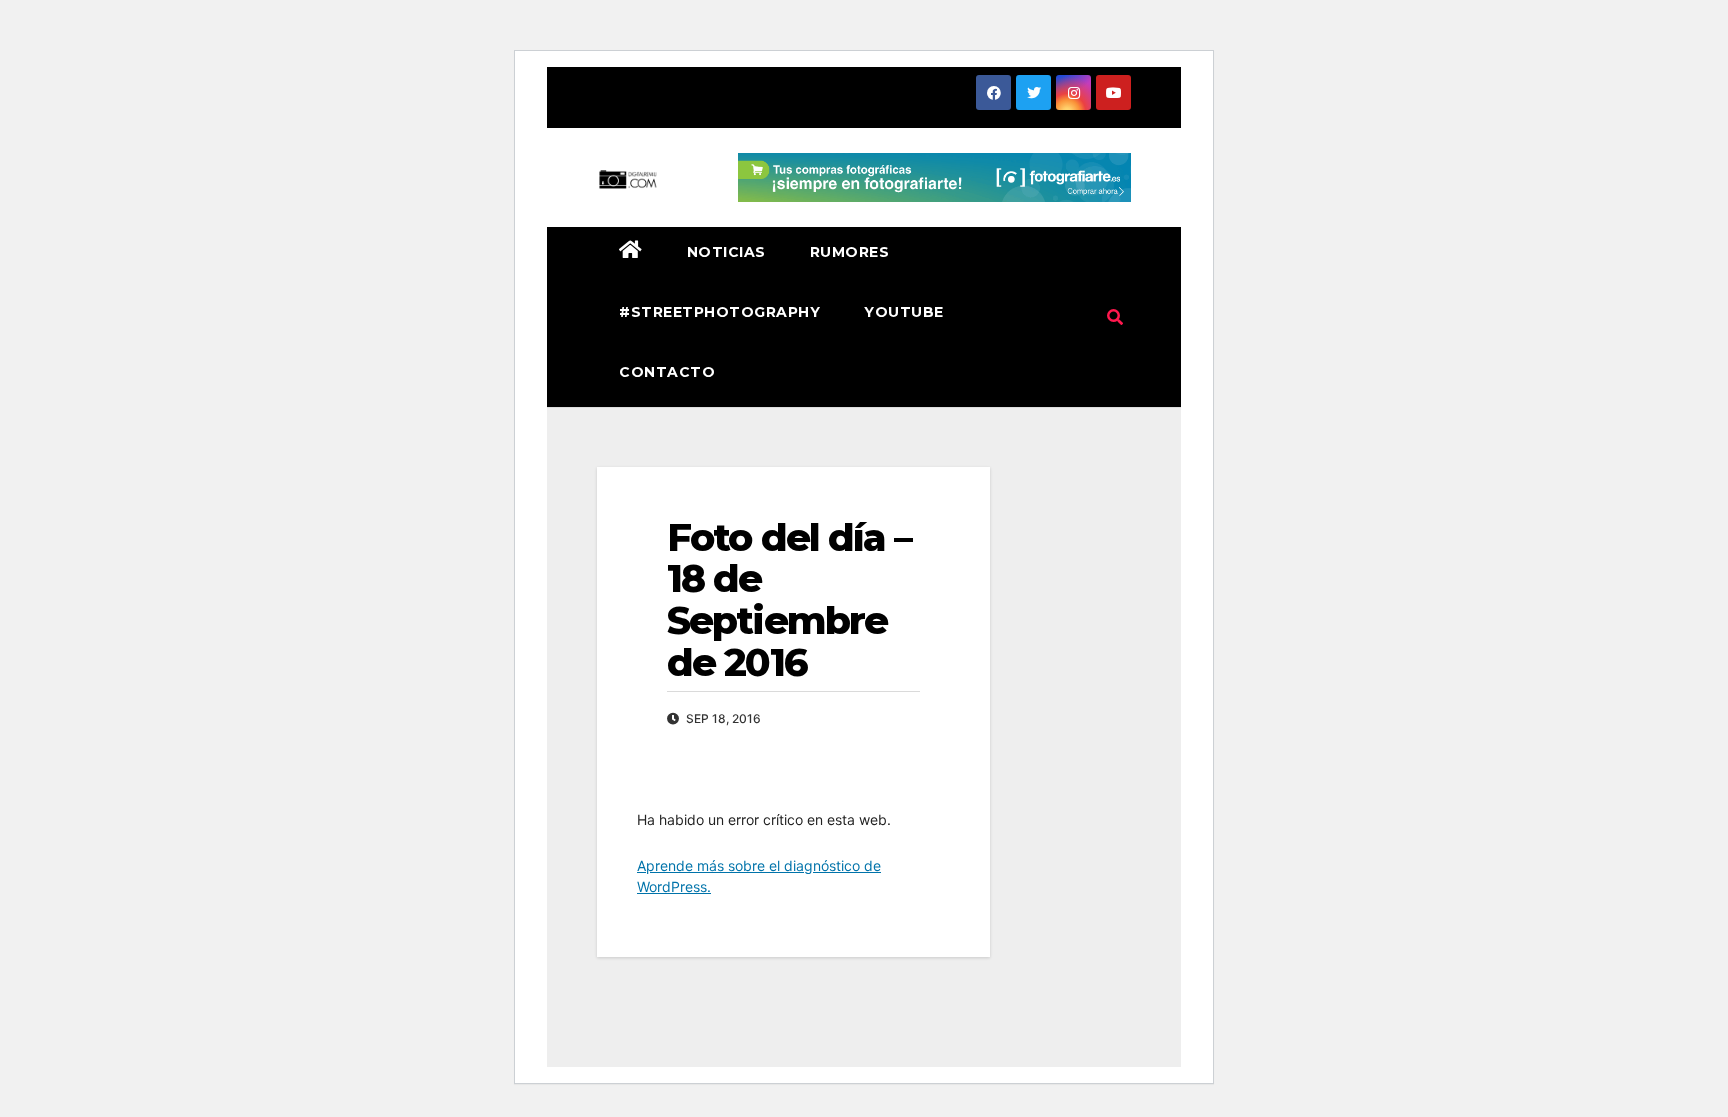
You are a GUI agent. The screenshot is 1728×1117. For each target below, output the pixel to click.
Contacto (667, 372)
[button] (1115, 317)
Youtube (904, 312)
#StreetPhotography (719, 312)
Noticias (726, 252)
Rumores (850, 252)
